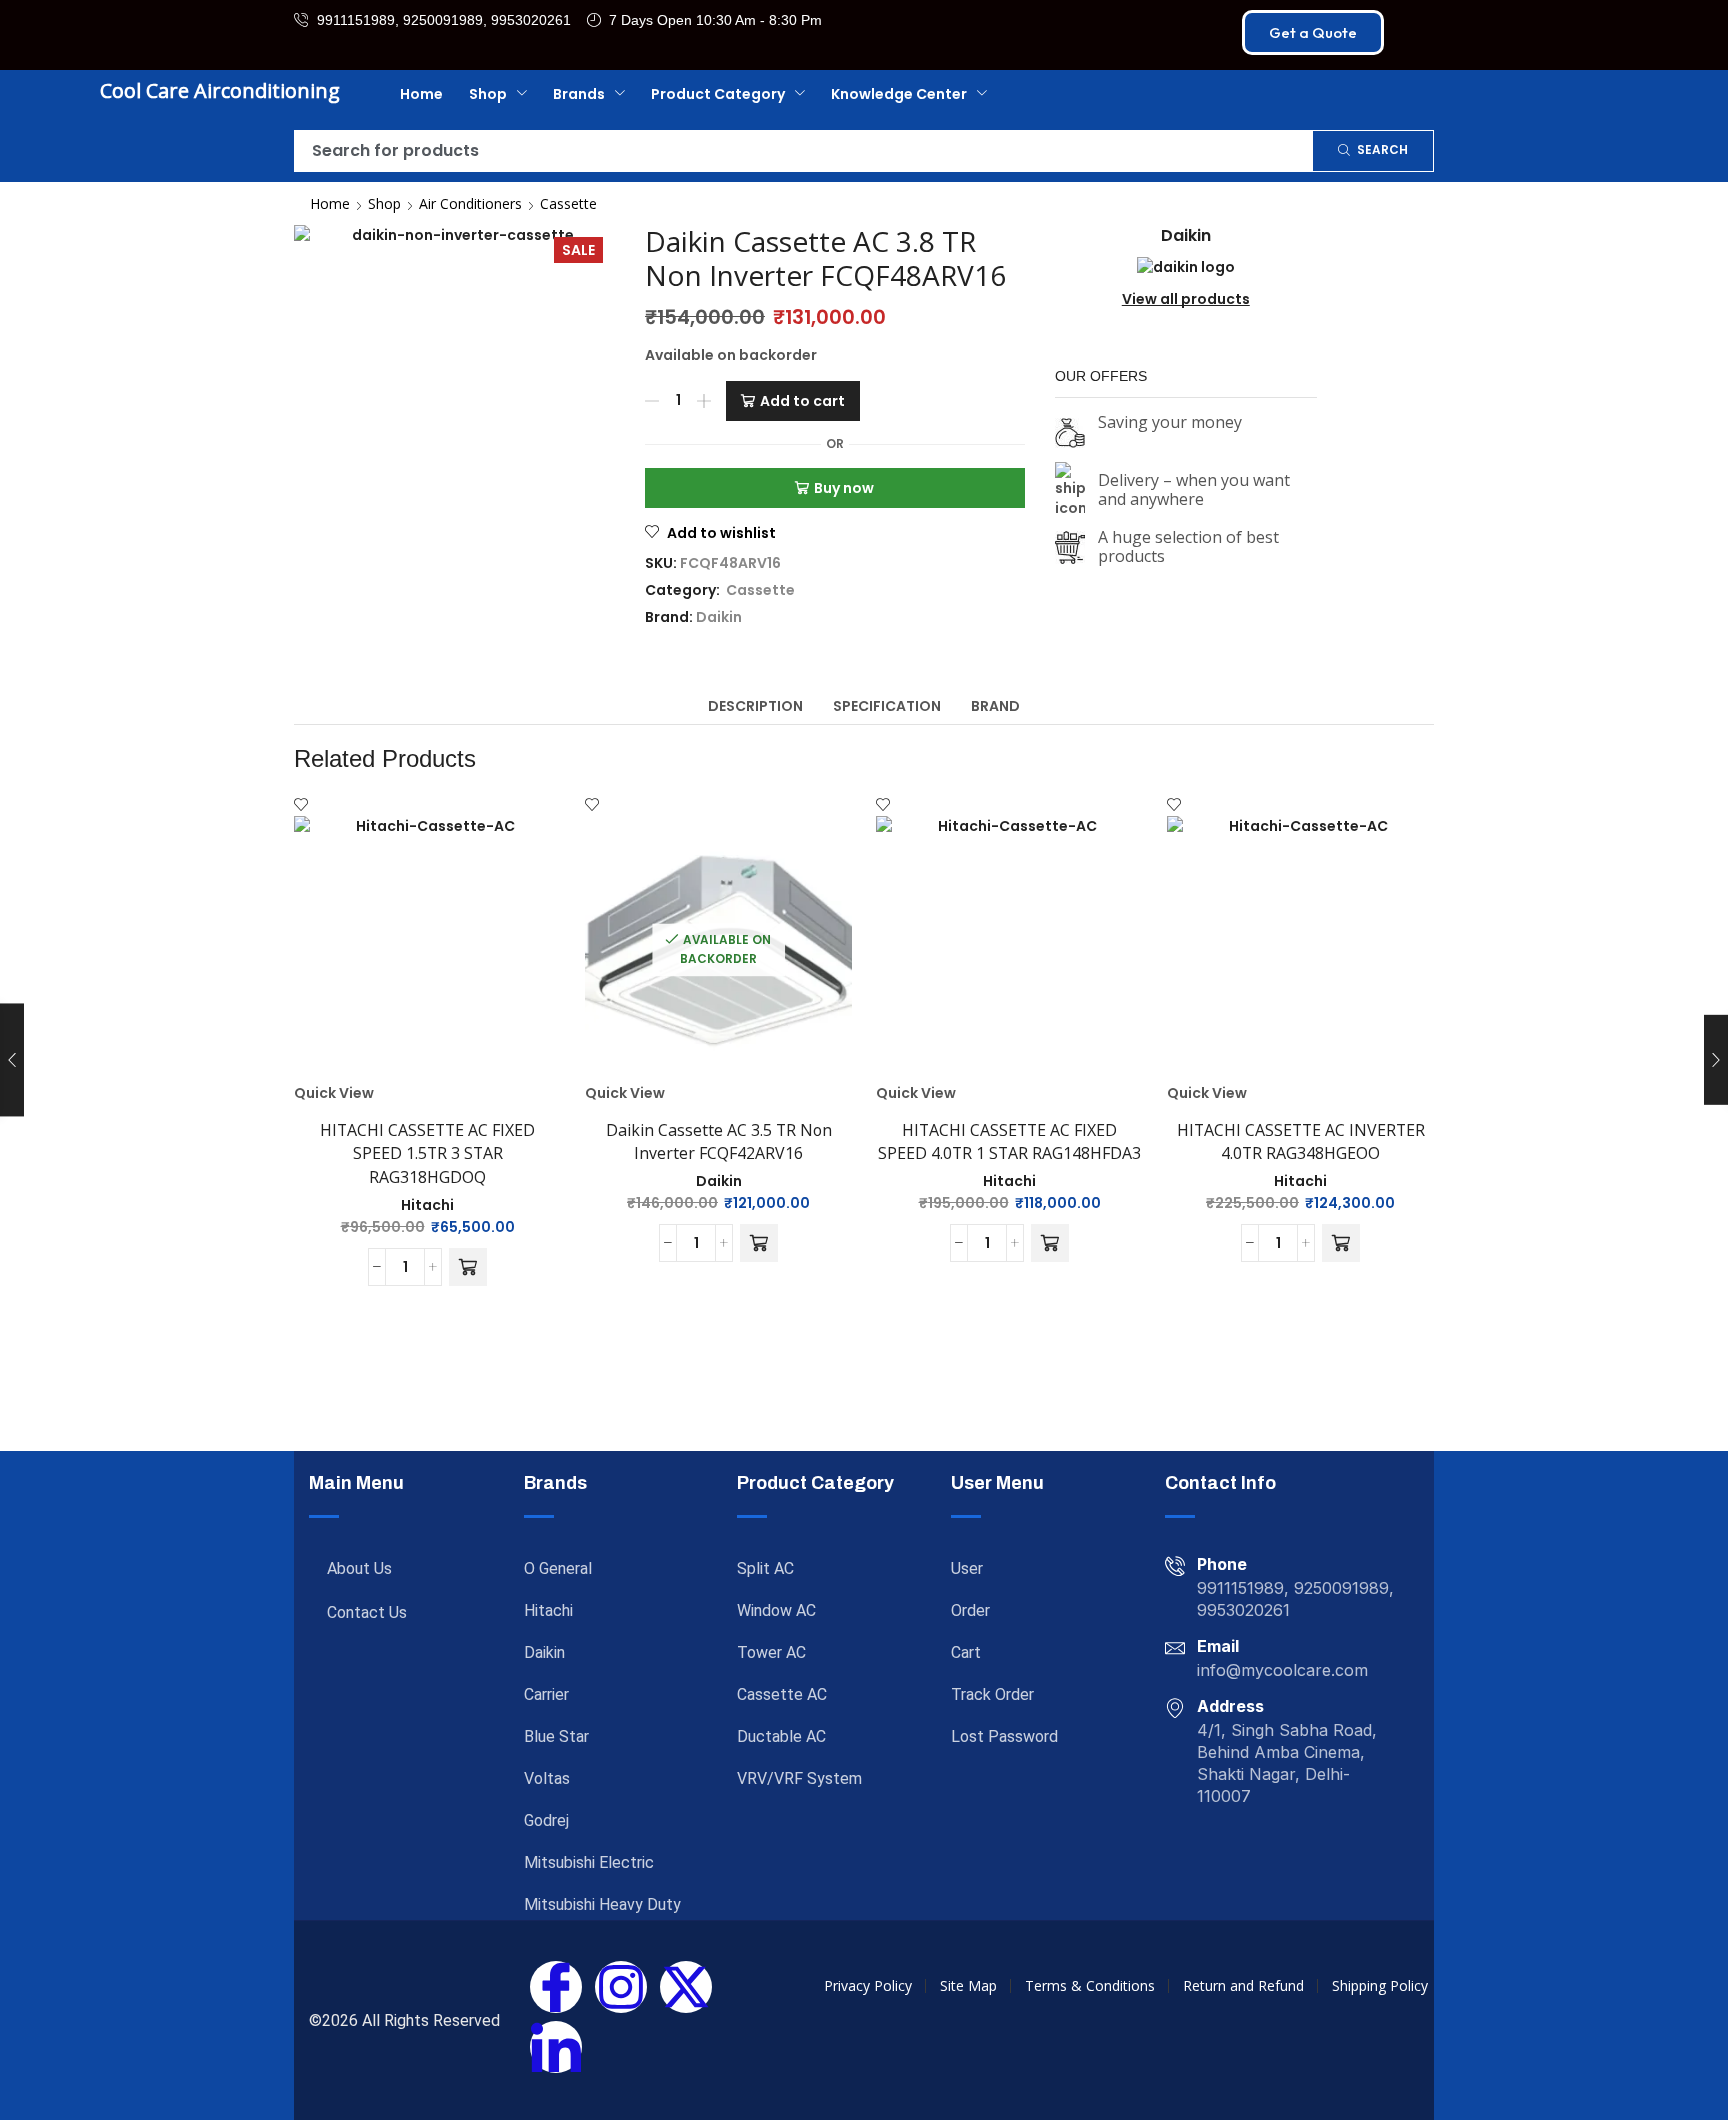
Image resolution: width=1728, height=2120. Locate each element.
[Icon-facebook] (556, 1987)
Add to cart (802, 401)
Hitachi (427, 1205)
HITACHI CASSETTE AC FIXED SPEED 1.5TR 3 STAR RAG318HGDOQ (427, 1154)
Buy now (844, 488)
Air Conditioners (470, 203)
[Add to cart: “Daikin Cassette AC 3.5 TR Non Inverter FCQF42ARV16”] (759, 1243)
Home (330, 203)
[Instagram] (621, 1987)
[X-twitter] (686, 1987)
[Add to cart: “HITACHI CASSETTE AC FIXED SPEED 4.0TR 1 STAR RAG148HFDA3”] (1050, 1243)
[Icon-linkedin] (556, 2047)
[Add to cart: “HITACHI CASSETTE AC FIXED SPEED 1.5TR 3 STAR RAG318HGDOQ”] (468, 1267)
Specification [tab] (887, 706)
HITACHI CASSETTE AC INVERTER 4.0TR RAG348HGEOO (1301, 1142)
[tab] (755, 706)
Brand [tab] (995, 706)
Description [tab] (755, 706)
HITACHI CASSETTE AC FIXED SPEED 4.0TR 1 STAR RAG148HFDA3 (1009, 1142)
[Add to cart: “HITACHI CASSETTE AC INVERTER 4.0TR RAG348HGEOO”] (1341, 1243)
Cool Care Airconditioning (220, 90)
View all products (1186, 299)
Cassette (568, 203)
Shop (384, 203)
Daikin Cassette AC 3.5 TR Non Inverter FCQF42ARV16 (719, 1142)
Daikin (719, 617)
